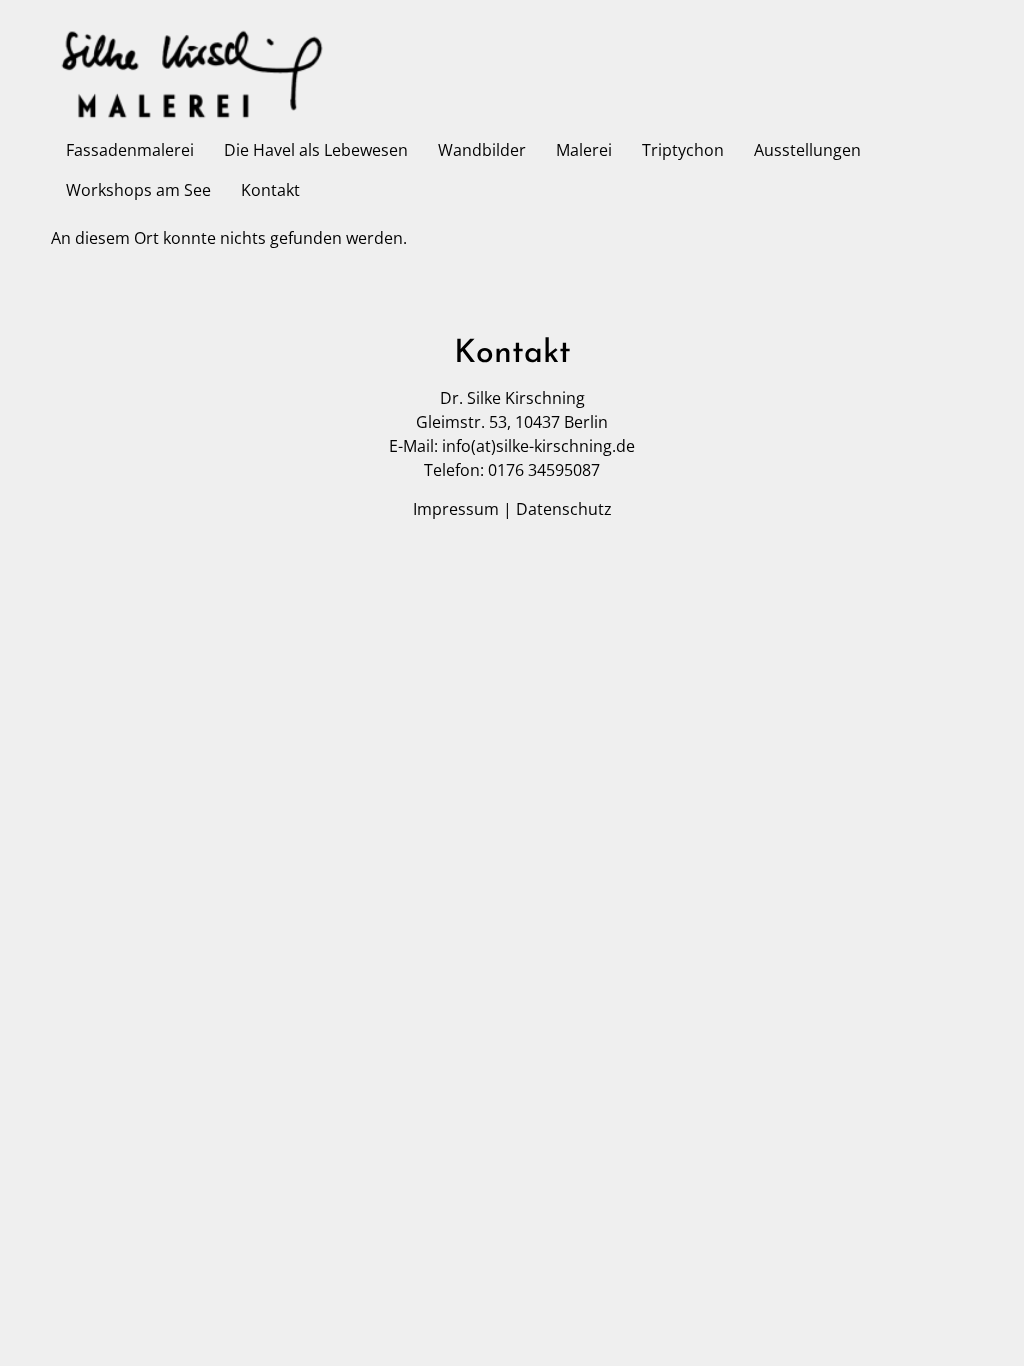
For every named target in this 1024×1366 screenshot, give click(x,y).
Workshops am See (138, 190)
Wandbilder (482, 150)
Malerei (584, 150)
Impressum (456, 509)
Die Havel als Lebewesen (316, 150)
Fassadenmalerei (130, 150)
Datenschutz (564, 509)
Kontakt (270, 190)
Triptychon (683, 150)
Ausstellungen (807, 150)
